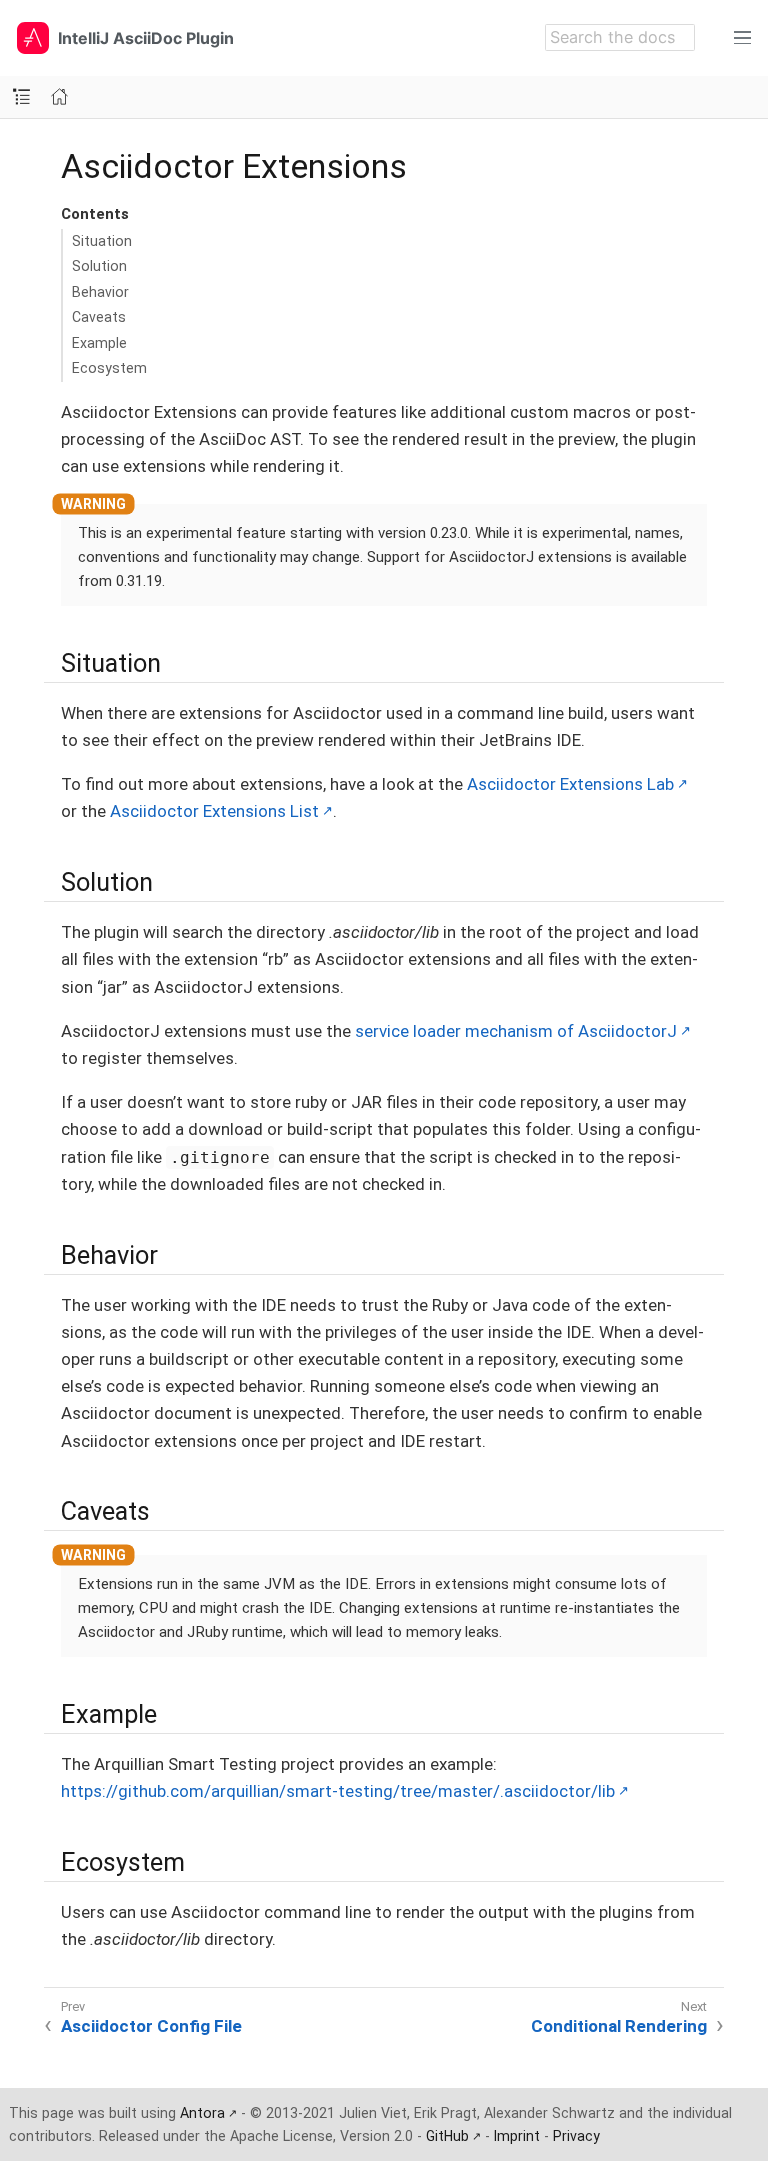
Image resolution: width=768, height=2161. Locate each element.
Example (99, 343)
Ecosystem (109, 368)
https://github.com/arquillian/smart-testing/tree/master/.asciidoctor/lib (338, 1791)
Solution (99, 266)
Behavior (100, 292)
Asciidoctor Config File (151, 2026)
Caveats (99, 317)
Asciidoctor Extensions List (214, 811)
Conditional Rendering (619, 2026)
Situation (102, 241)
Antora (202, 2113)
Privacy (576, 2136)
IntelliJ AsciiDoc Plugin (146, 38)
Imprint (517, 2136)
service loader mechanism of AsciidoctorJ (516, 1031)
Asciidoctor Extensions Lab (570, 784)
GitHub (447, 2136)
